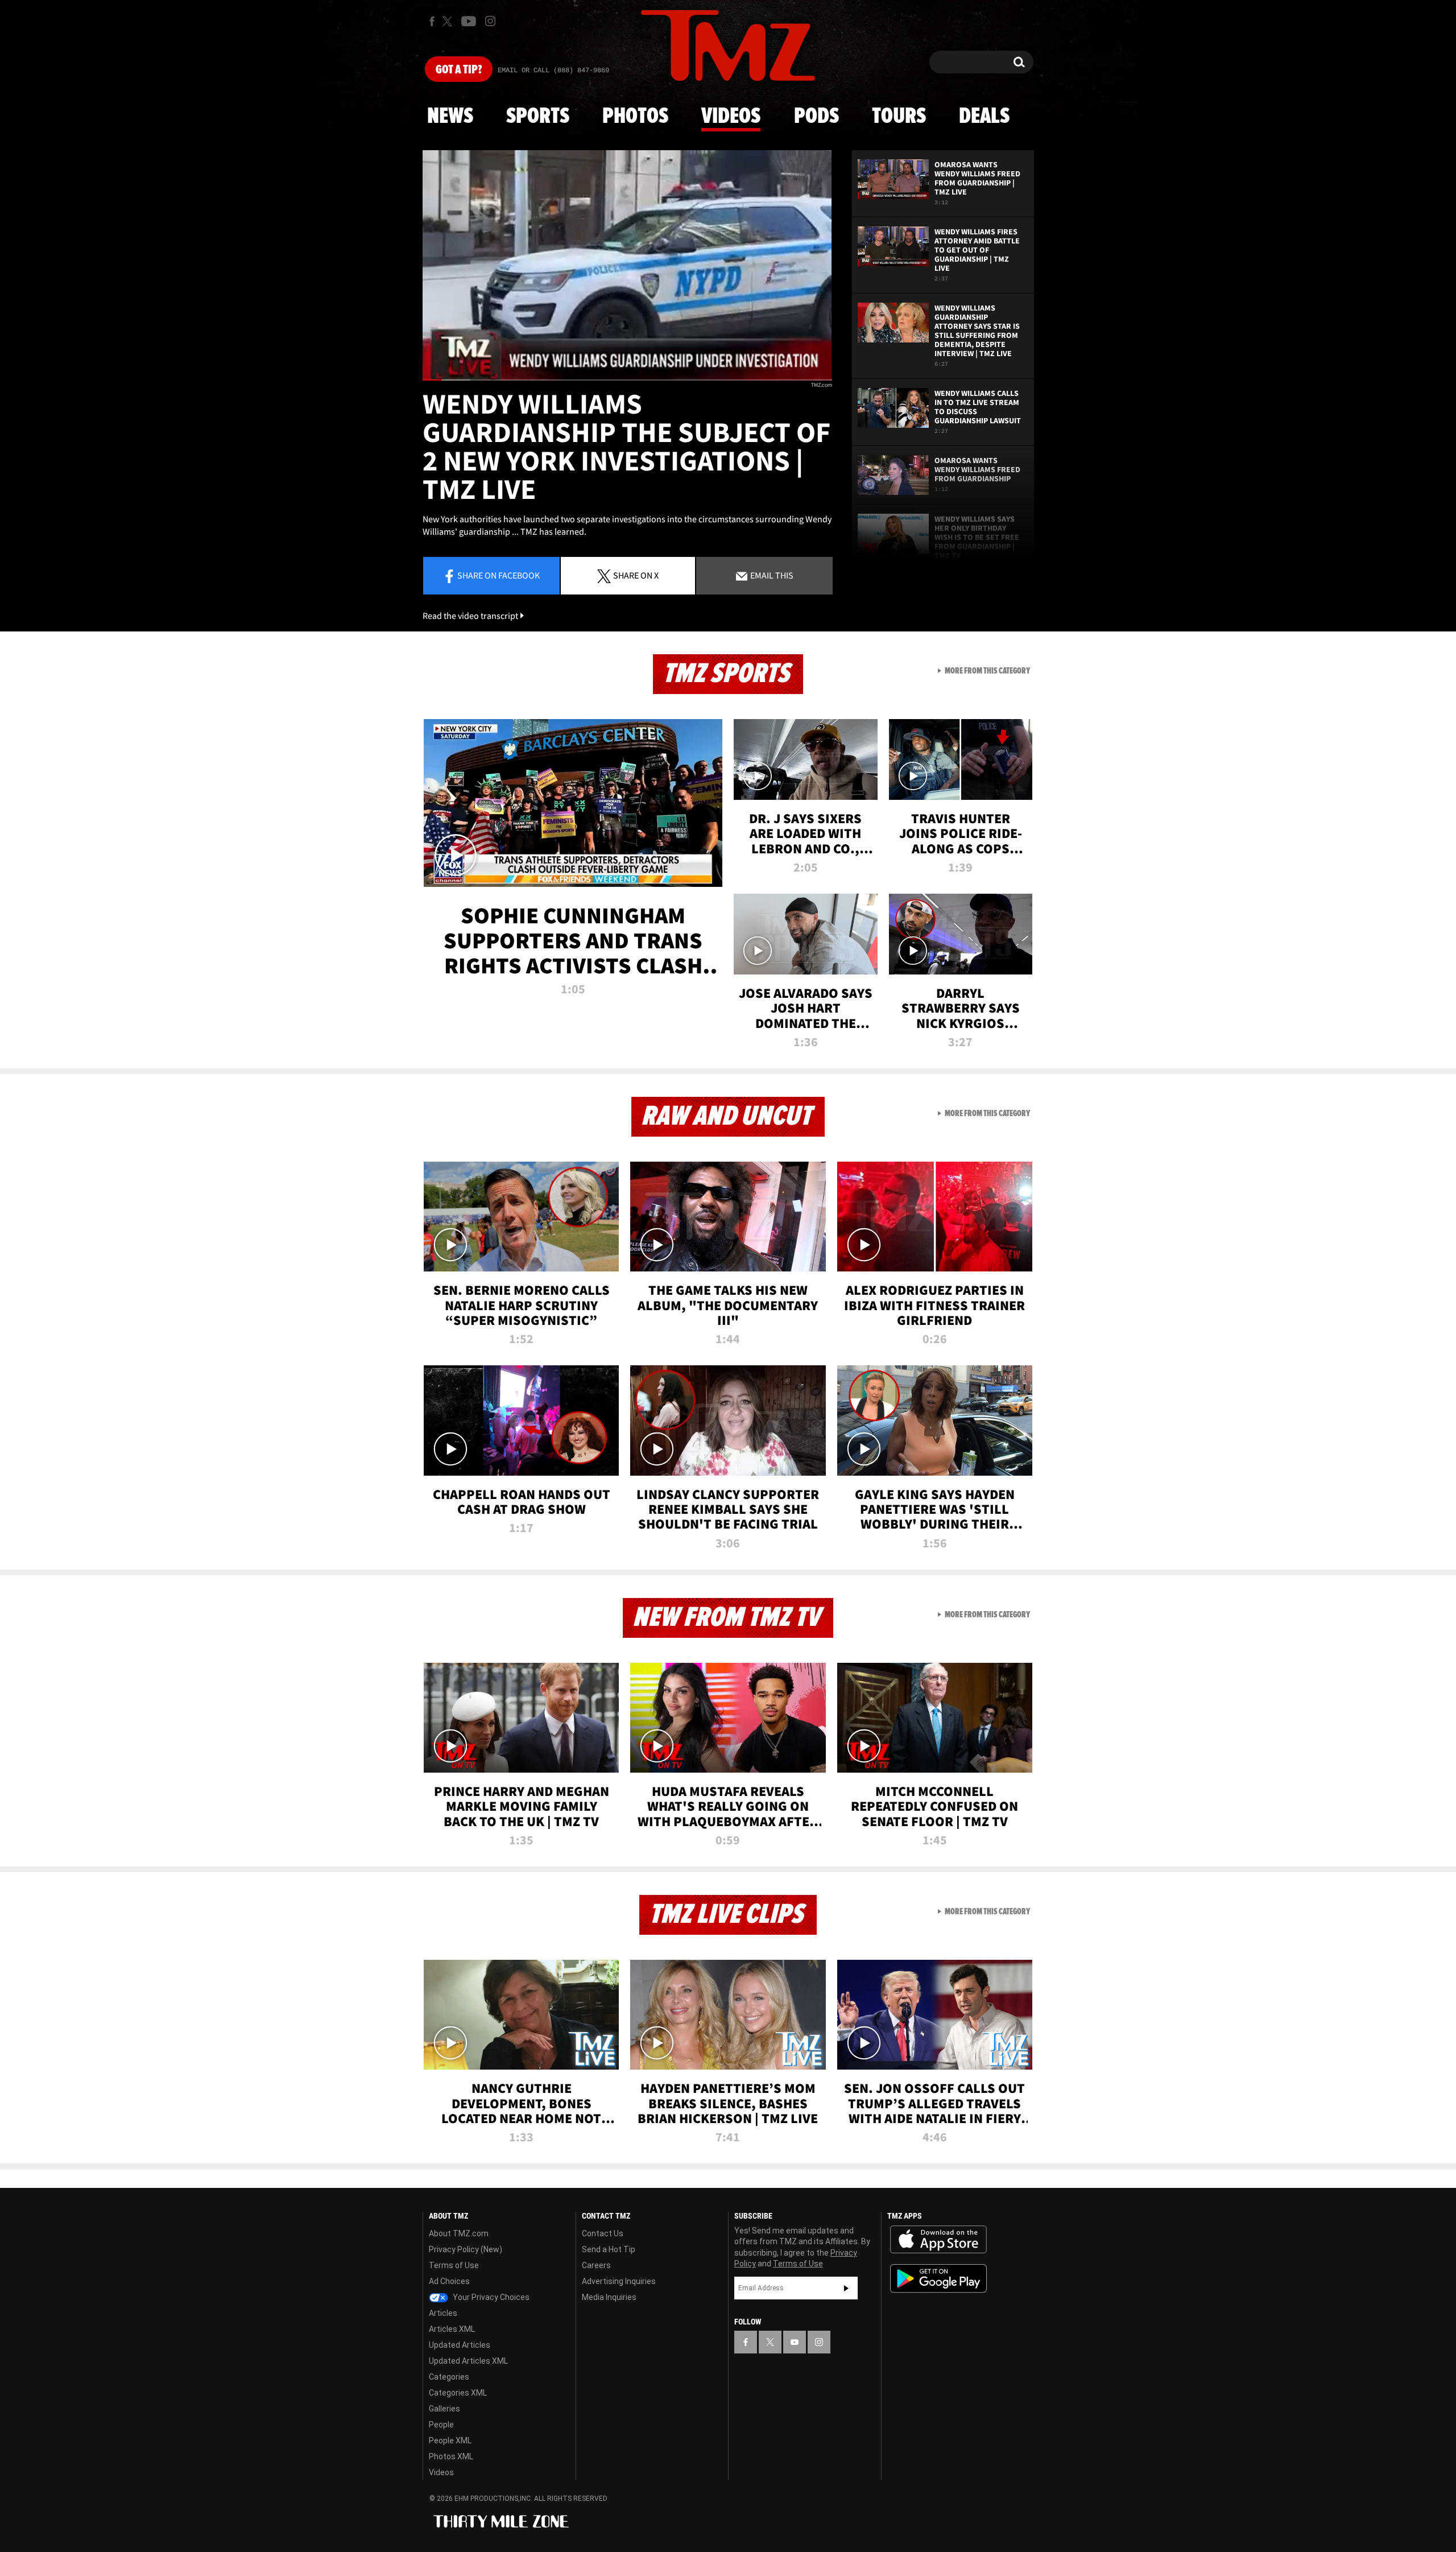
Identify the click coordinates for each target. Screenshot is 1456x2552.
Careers (596, 2265)
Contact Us (603, 2233)
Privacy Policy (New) (466, 2249)
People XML (450, 2440)
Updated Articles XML (468, 2361)
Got (459, 70)
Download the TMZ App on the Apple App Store (938, 2240)
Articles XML (452, 2329)
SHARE (636, 575)
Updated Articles (460, 2345)
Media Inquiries (609, 2297)
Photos (635, 117)
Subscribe (846, 2288)
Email (771, 575)
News (450, 117)
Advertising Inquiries (619, 2281)
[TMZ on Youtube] (469, 21)
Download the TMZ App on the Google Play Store (938, 2279)
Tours (899, 117)
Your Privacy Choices (490, 2297)
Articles (443, 2313)
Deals (984, 117)
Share (499, 575)
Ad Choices (449, 2281)
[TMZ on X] (449, 21)
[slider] (627, 380)
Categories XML (458, 2393)
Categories (449, 2377)
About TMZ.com (459, 2233)
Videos (731, 117)
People (441, 2425)
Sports (538, 117)
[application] (627, 265)
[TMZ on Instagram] (490, 21)
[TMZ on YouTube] (795, 2342)
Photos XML (451, 2456)
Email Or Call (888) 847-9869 (553, 71)
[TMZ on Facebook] (432, 21)
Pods (816, 117)
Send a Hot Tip (609, 2249)
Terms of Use (454, 2265)
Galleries (444, 2409)
